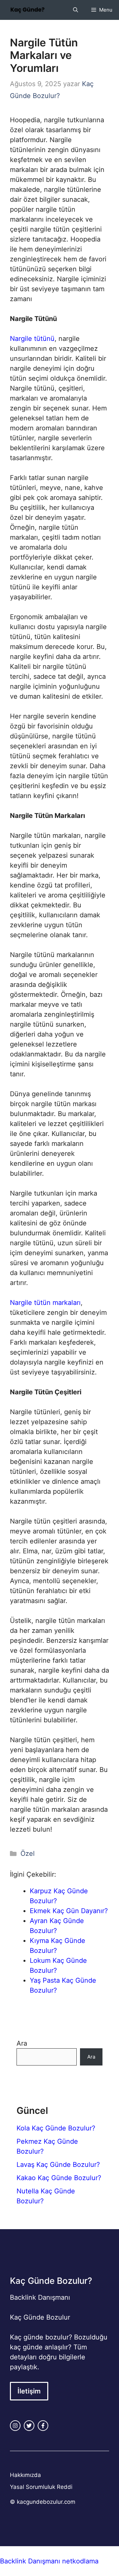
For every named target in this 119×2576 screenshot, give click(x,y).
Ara (22, 2043)
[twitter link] (29, 2426)
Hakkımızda (25, 2475)
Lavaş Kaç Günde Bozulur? (58, 2165)
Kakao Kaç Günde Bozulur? (59, 2178)
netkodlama (80, 2561)
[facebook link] (43, 2426)
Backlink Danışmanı (40, 2297)
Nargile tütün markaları (45, 1303)
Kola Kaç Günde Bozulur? (56, 2128)
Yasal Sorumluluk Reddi (41, 2487)
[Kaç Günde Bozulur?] (27, 10)
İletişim (29, 2391)
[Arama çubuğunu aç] (76, 10)
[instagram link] (15, 2426)
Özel (28, 1853)
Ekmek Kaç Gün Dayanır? (69, 1911)
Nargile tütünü (32, 339)
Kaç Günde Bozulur (40, 2317)
